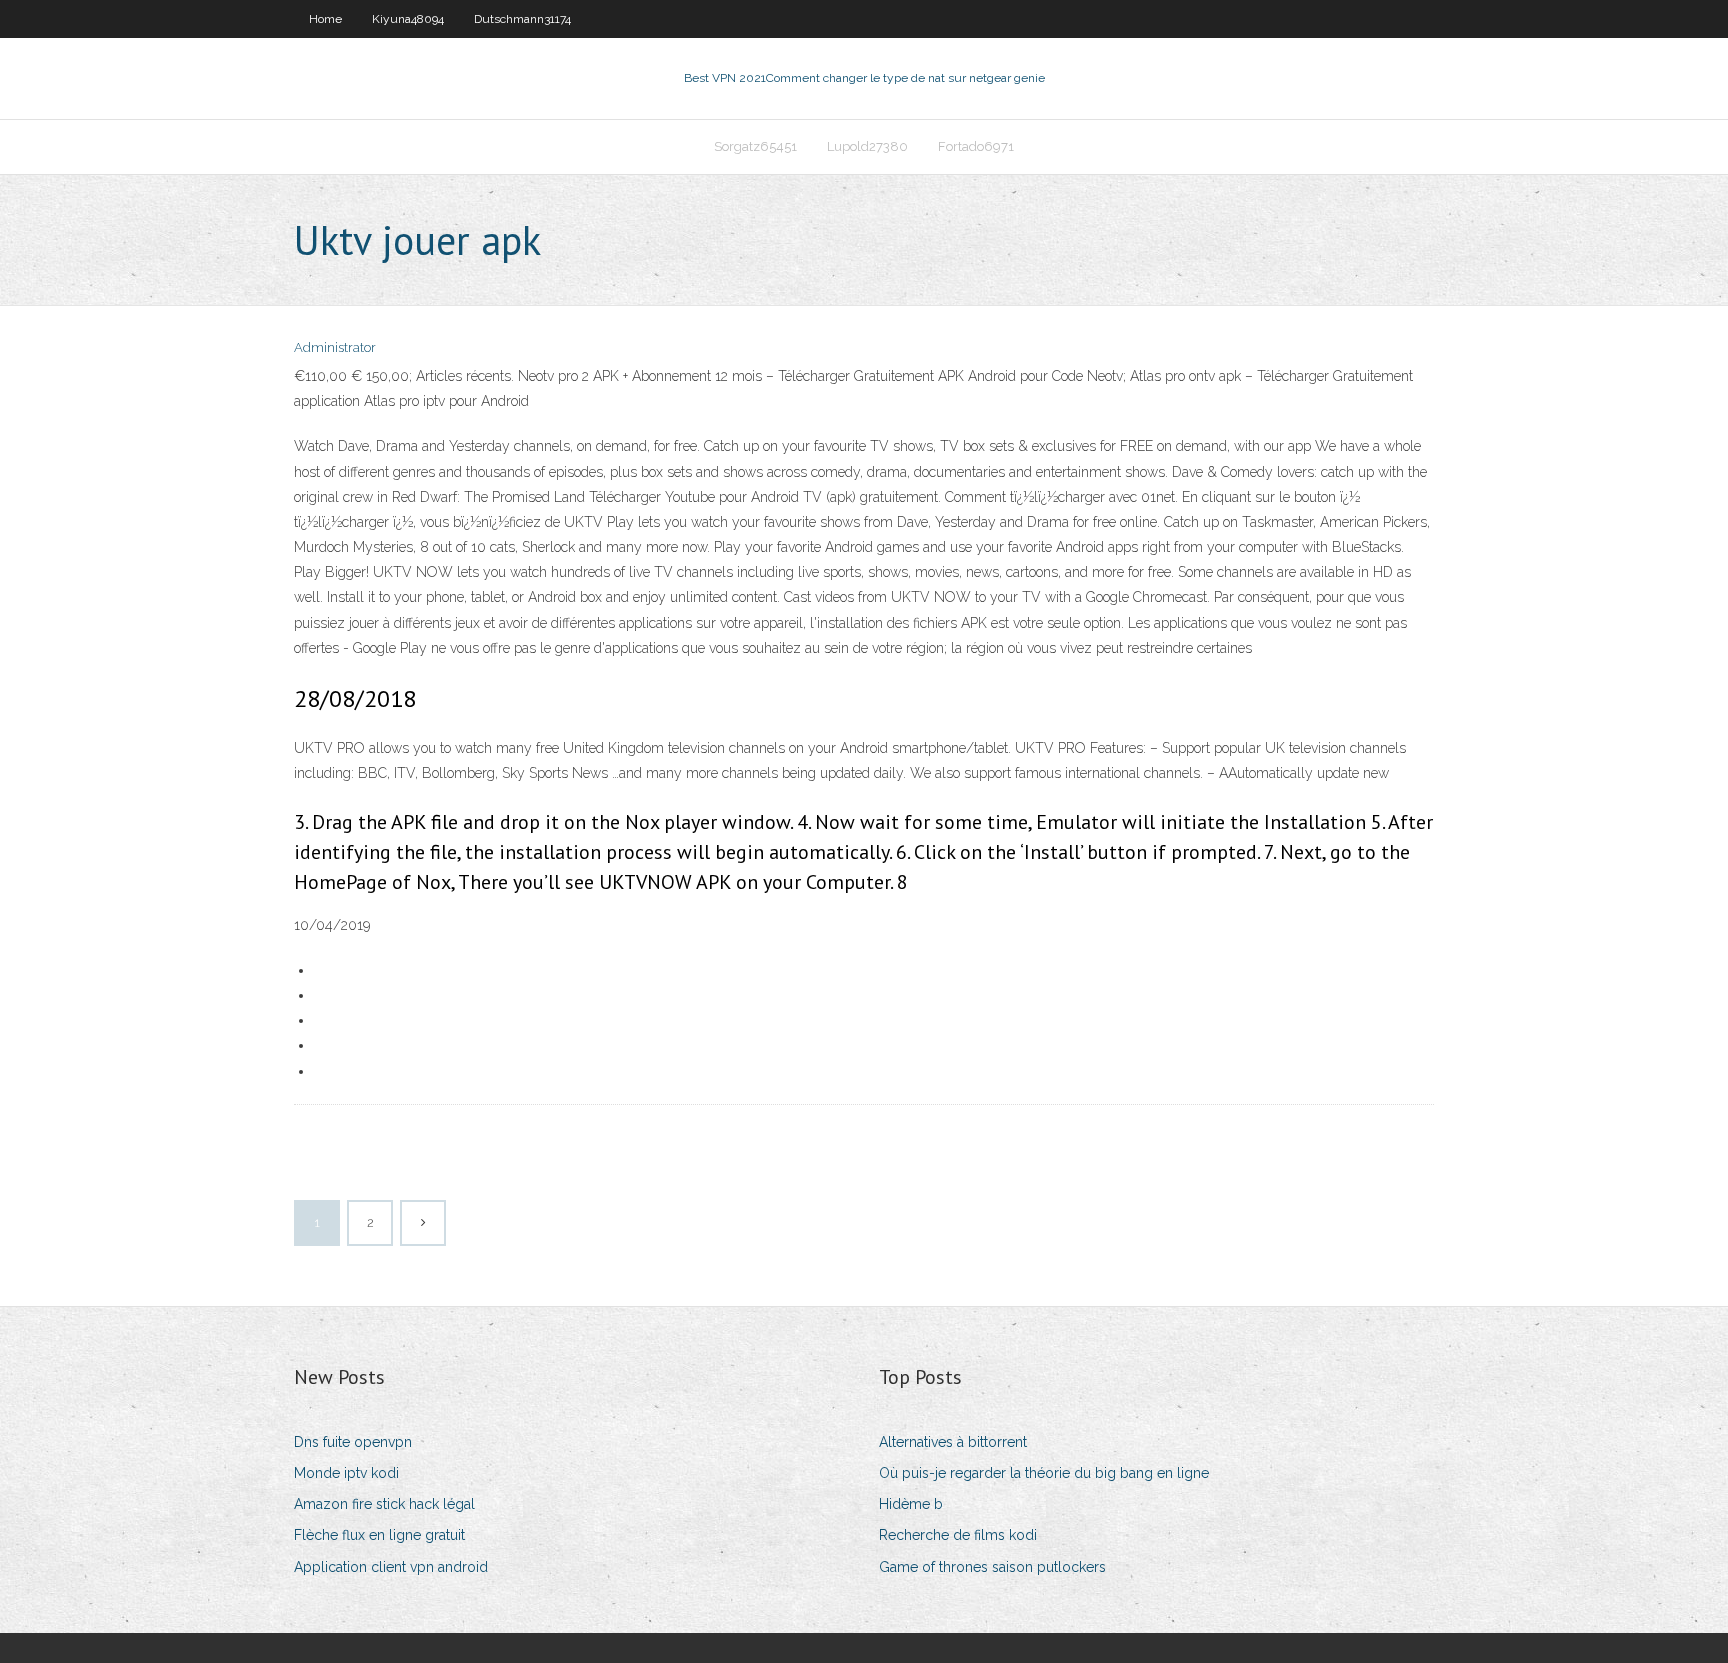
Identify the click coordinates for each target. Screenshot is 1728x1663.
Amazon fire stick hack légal (384, 1504)
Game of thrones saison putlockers (992, 1567)
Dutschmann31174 (522, 19)
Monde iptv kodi (346, 1473)
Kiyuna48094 (408, 19)
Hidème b (911, 1504)
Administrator (335, 347)
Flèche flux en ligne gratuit (379, 1535)
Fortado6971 (976, 146)
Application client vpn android (391, 1567)
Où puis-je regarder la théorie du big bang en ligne (1044, 1473)
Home (325, 19)
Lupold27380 (867, 146)
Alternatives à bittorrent (953, 1442)
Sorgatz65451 (755, 146)
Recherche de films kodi (958, 1535)
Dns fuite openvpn (353, 1442)
